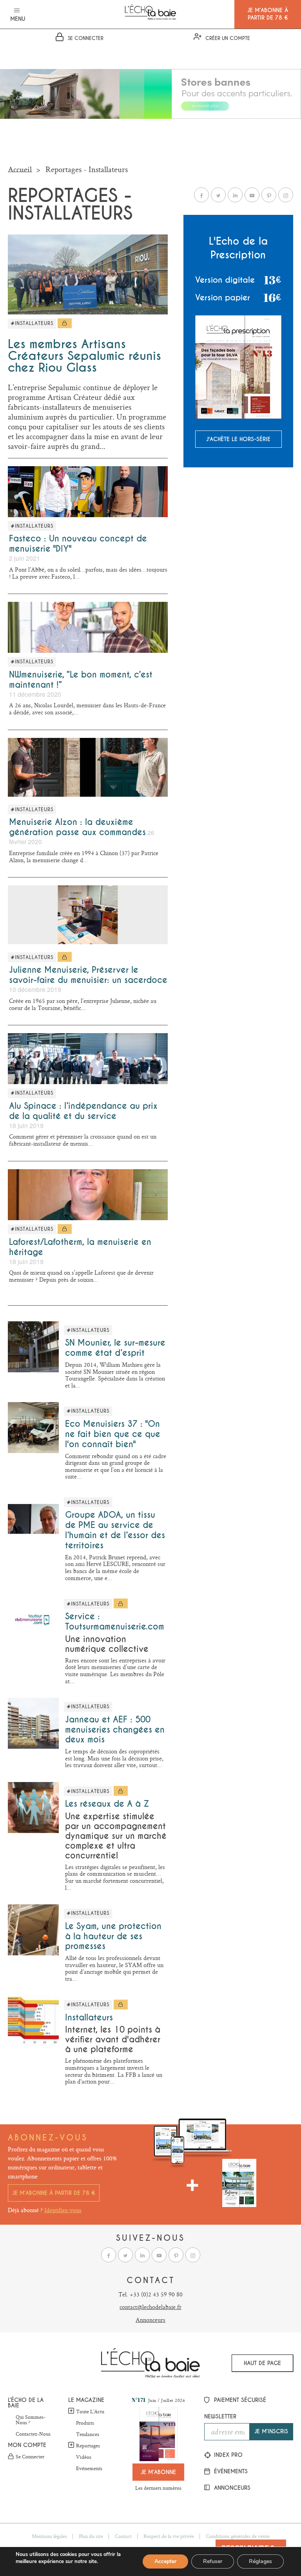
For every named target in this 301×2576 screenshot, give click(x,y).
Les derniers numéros (158, 2488)
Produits (85, 2423)
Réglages (260, 2561)
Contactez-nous (33, 2434)
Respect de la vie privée (169, 2536)
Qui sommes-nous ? (31, 2420)
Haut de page (262, 2363)
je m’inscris (271, 2431)
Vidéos (84, 2457)
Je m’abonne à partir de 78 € (54, 2193)
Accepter (165, 2561)
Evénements (89, 2469)
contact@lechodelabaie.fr (150, 2307)
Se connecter (30, 2457)
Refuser (213, 2561)
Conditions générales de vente (238, 2536)
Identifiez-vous (63, 2210)
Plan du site (91, 2536)
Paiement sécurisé (239, 2400)
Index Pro (227, 2455)
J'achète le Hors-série (238, 439)
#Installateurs (32, 323)
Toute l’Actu (90, 2411)
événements (230, 2471)
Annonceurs (150, 2320)
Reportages (88, 2445)
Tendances (88, 2434)
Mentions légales (49, 2536)
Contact (123, 2536)
